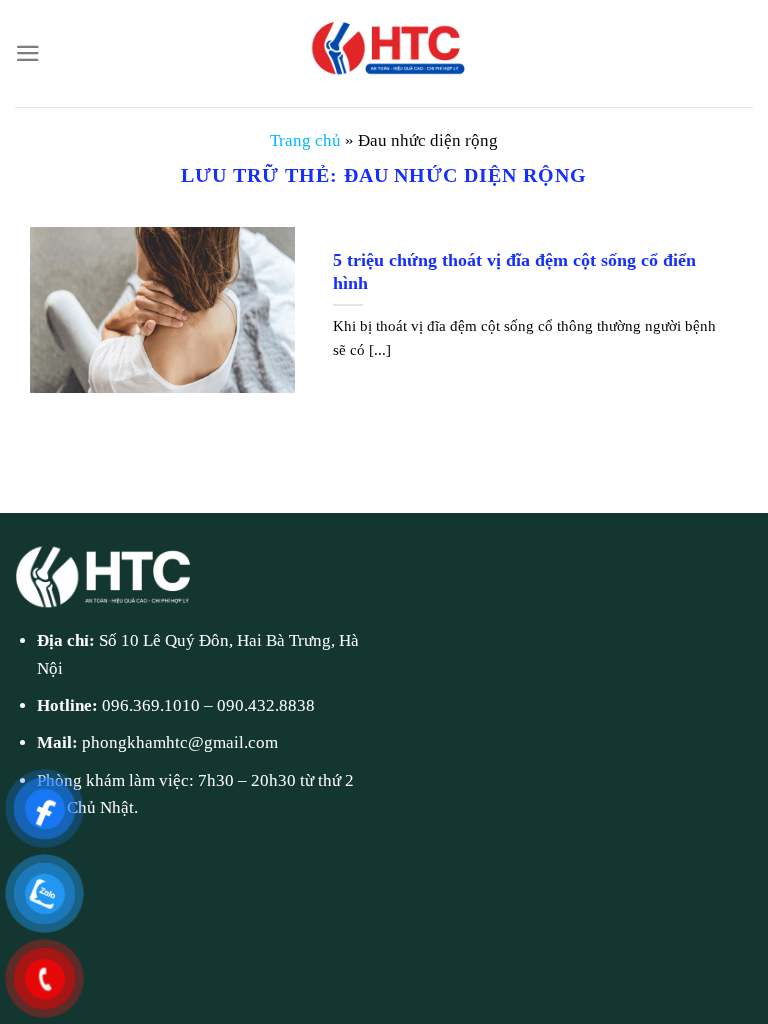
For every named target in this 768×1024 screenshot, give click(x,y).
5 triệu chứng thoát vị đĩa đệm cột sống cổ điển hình (514, 271)
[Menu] (28, 53)
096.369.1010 (151, 705)
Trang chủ (305, 140)
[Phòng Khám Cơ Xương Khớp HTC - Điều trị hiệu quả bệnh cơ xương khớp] (384, 53)
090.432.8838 (266, 705)
